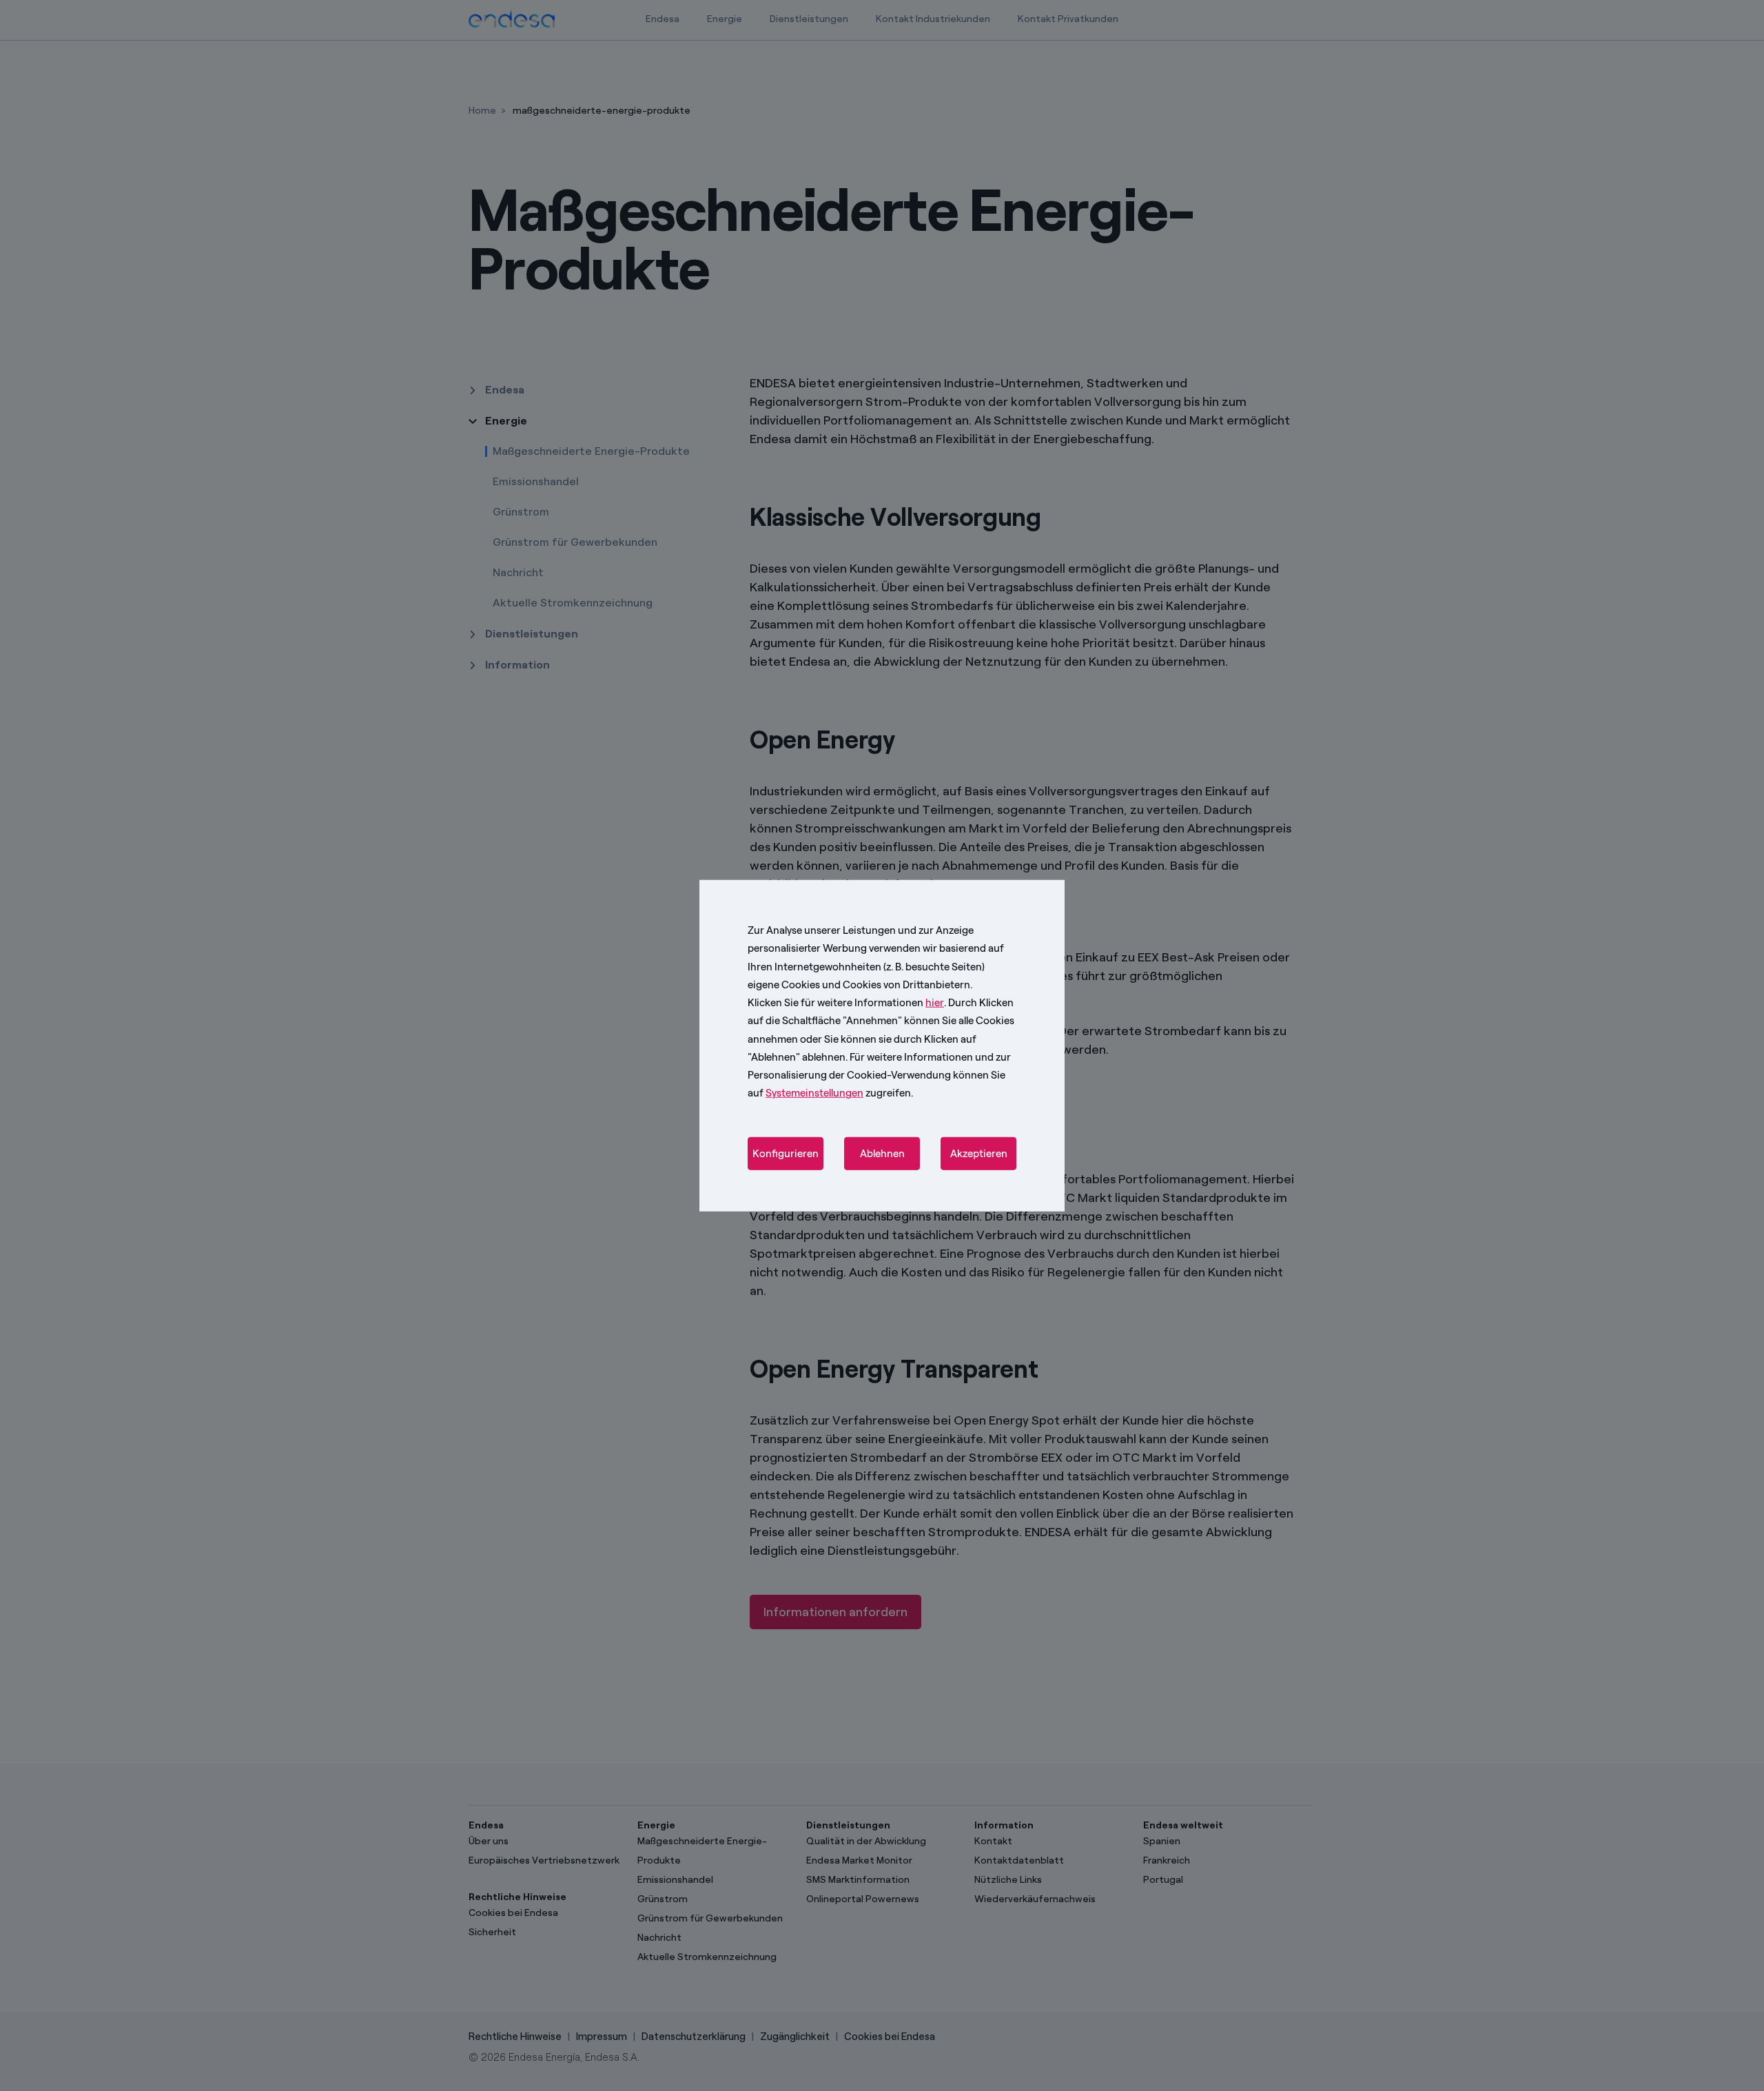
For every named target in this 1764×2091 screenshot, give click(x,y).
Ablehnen (882, 1153)
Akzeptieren (979, 1153)
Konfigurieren (786, 1153)
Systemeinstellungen (814, 1093)
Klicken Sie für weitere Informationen (846, 1003)
